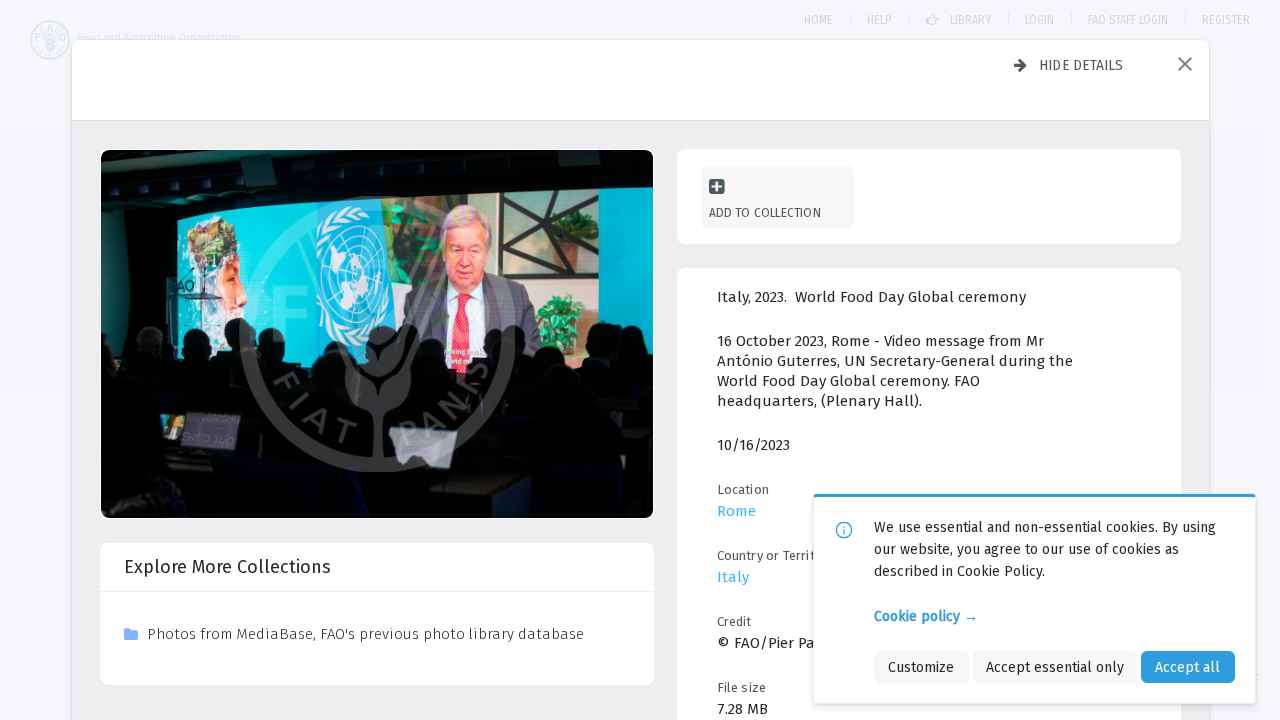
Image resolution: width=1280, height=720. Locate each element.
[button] (1185, 64)
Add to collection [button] (765, 212)
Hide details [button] (1081, 65)
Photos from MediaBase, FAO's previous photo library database (365, 634)
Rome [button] (736, 511)
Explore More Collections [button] (227, 567)
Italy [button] (733, 577)
